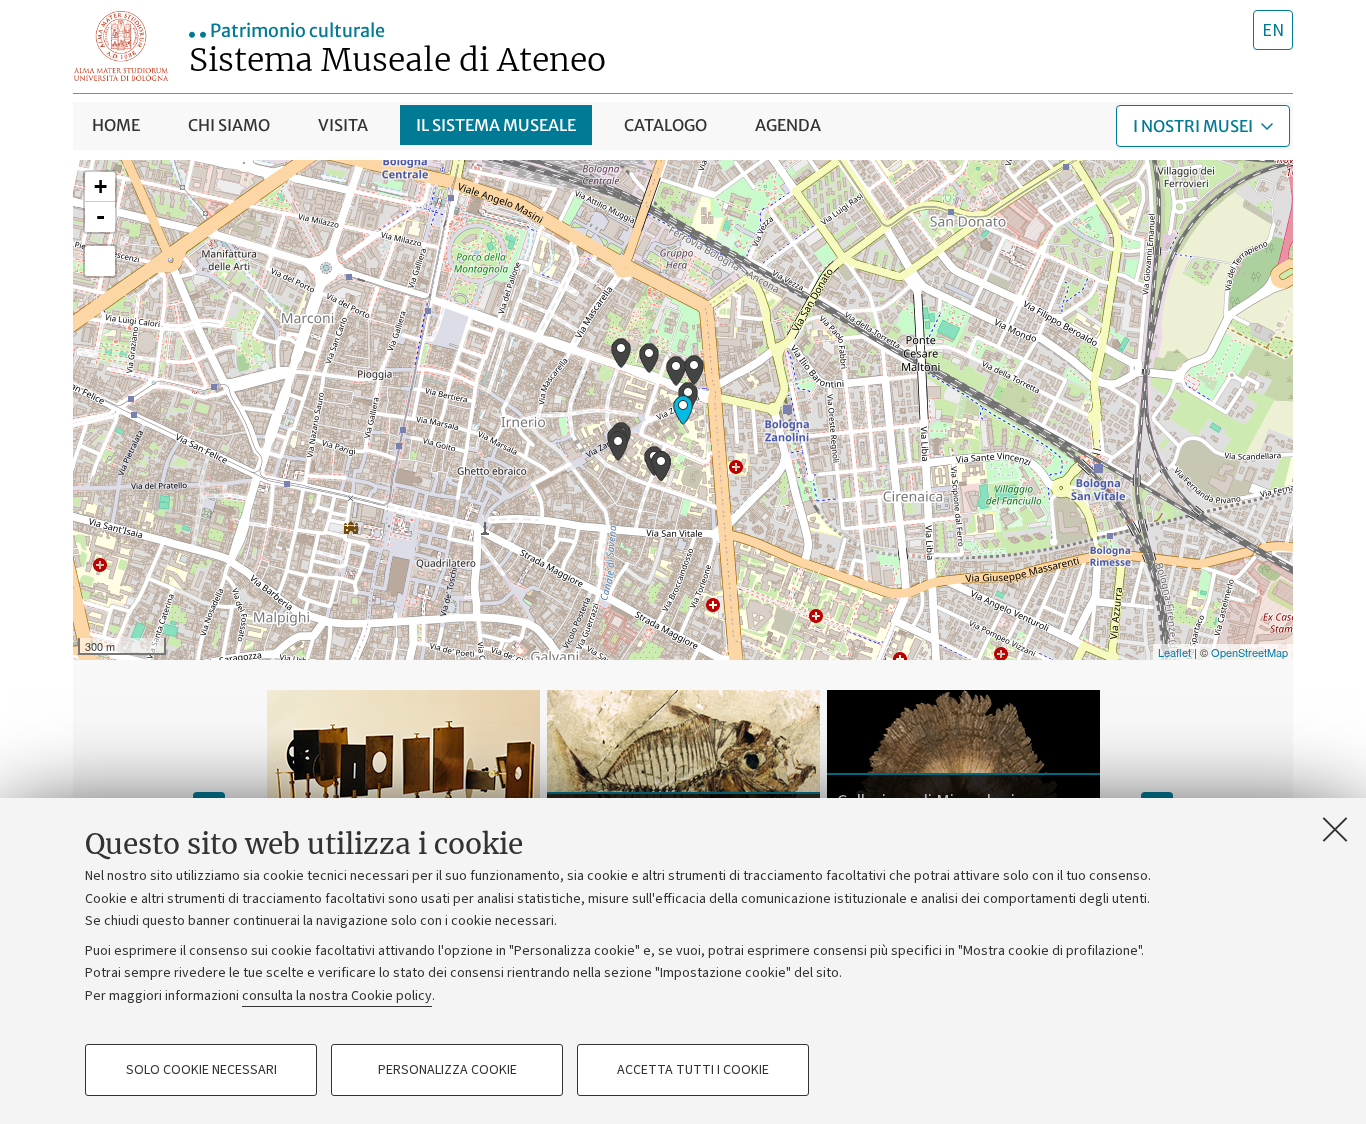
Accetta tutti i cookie (693, 1070)
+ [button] (100, 186)
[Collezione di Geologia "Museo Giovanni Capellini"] (683, 410)
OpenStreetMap (1249, 652)
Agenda (788, 125)
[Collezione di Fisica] (649, 358)
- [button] (100, 216)
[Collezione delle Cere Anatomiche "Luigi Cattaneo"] (676, 371)
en (1273, 30)
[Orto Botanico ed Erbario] (621, 353)
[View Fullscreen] (100, 261)
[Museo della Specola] (618, 446)
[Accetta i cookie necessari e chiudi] (1335, 829)
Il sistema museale (496, 125)
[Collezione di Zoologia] (661, 466)
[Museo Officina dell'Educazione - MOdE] (694, 370)
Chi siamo (229, 125)
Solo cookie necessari (201, 1070)
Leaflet (1174, 652)
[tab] (1273, 30)
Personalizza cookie (447, 1070)
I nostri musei (1193, 126)
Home (116, 125)
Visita (343, 125)
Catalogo (665, 125)
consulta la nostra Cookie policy (337, 996)
